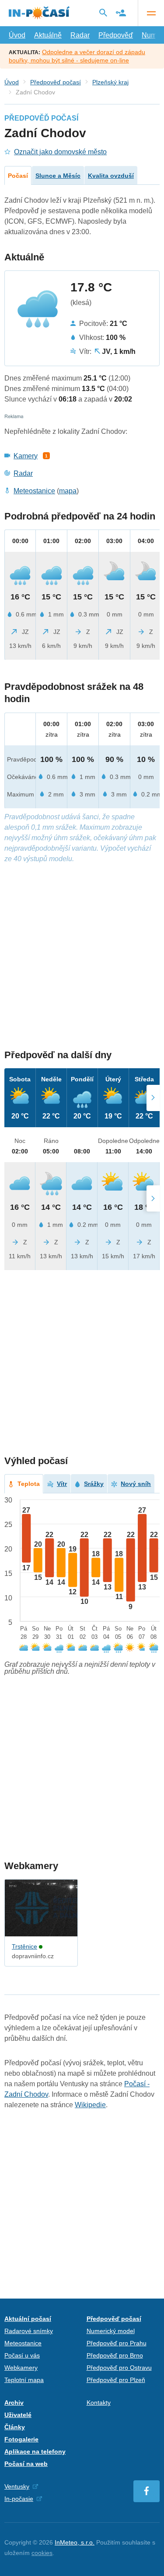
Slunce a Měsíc (58, 176)
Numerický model (111, 2331)
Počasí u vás (22, 2355)
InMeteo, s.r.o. (75, 2542)
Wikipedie (90, 2105)
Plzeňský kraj (110, 82)
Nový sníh (136, 1484)
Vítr (62, 1484)
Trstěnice (24, 1946)
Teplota (29, 1484)
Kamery (26, 456)
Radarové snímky (29, 2331)
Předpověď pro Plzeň (116, 2380)
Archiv (14, 2403)
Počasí (18, 176)
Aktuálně (48, 35)
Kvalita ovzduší (111, 176)
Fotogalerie (21, 2439)
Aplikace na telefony (35, 2451)
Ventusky (17, 2486)
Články (15, 2427)
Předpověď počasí (56, 82)
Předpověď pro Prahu (117, 2343)
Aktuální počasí (28, 2319)
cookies (42, 2553)
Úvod (17, 35)
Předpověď (116, 35)
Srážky (94, 1484)
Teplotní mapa (24, 2380)
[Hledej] (103, 13)
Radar (80, 35)
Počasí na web (26, 2464)
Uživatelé (18, 2415)
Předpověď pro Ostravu (119, 2368)
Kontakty (99, 2403)
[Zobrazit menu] (151, 13)
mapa (68, 491)
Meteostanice (34, 491)
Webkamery (21, 2368)
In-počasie (19, 2499)
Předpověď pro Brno (115, 2355)
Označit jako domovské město (60, 152)
